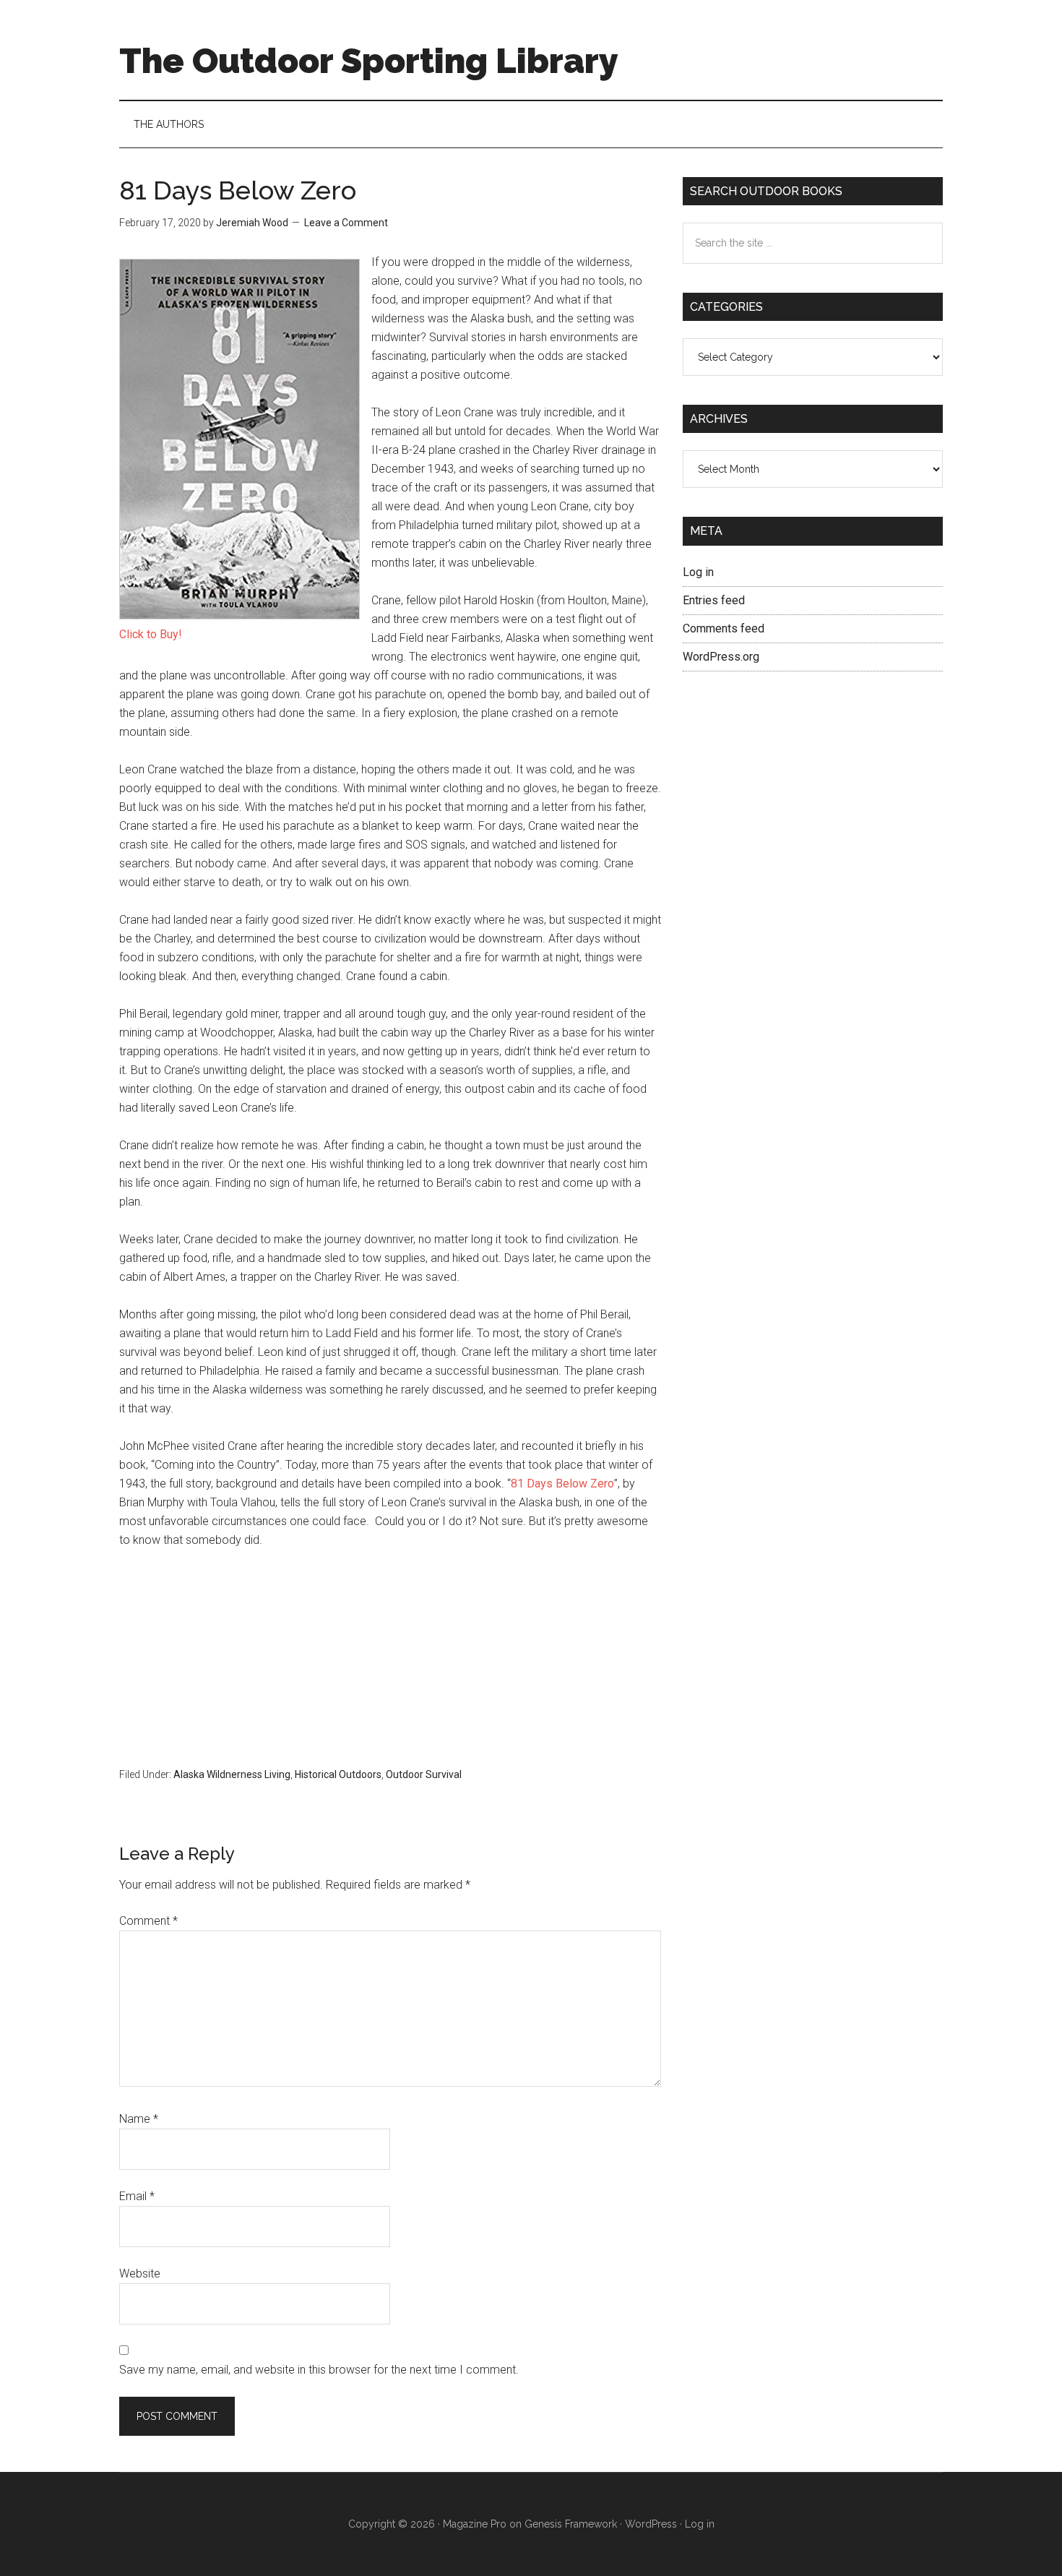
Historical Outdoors (338, 1774)
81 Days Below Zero (562, 1484)
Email (137, 2196)
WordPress (651, 2524)
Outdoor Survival (424, 1774)
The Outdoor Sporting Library (369, 61)
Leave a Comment (346, 223)
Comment (148, 1921)
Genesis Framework (571, 2524)
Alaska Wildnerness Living (232, 1774)
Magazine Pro (475, 2524)
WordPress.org (721, 657)
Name (139, 2119)
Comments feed (724, 628)
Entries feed (714, 600)
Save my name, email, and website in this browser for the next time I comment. (319, 2370)
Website (140, 2274)
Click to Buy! (151, 634)
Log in (698, 572)
